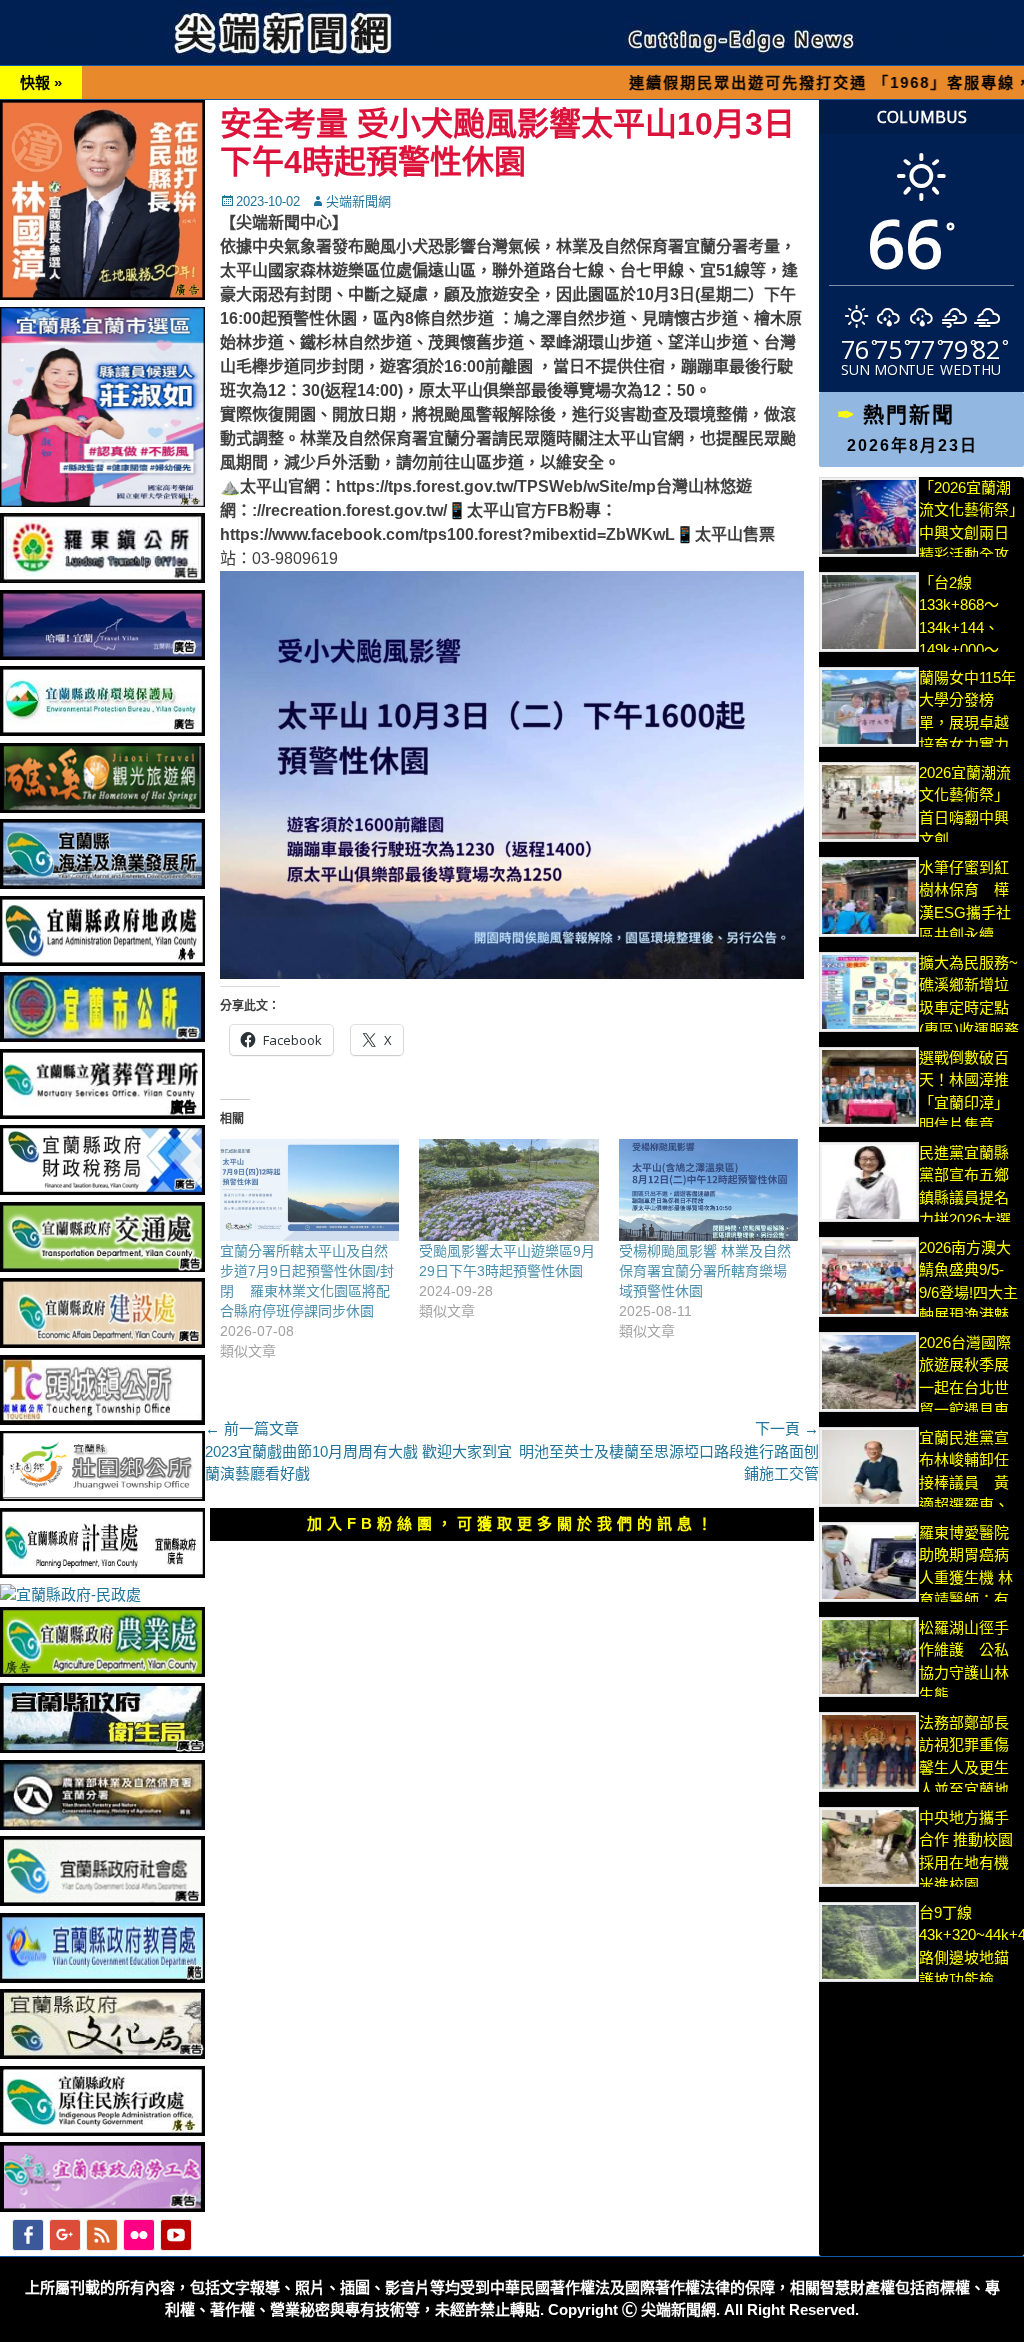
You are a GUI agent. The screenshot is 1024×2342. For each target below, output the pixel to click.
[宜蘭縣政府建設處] (102, 1342)
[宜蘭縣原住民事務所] (102, 2130)
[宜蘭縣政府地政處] (102, 960)
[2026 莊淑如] (102, 501)
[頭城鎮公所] (102, 1419)
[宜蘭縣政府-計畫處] (102, 1572)
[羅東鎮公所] (102, 577)
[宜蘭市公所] (102, 1036)
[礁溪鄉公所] (102, 807)
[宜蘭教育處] (102, 1977)
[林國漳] (102, 294)
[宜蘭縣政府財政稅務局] (102, 1189)
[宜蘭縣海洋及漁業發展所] (102, 883)
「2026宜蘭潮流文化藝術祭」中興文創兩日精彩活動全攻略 (968, 532)
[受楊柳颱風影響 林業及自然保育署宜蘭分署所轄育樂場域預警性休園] (708, 1190)
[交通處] (102, 1266)
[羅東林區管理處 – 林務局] (102, 1824)
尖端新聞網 (358, 201)
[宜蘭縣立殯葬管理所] (102, 1113)
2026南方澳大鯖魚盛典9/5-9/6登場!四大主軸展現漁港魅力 (968, 1292)
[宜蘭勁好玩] (102, 654)
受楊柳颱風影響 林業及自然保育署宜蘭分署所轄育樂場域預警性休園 (705, 1271)
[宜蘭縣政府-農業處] (102, 1671)
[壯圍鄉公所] (102, 1495)
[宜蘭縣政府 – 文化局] (102, 2053)
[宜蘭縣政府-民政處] (70, 1594)
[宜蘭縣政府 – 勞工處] (102, 2206)
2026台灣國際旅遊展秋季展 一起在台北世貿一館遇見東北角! (965, 1387)
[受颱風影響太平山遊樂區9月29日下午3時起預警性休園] (508, 1190)
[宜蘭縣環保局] (102, 730)
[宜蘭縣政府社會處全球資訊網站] (102, 1900)
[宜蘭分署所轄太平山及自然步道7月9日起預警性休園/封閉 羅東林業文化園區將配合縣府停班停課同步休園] (309, 1190)
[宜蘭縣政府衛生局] (102, 1747)
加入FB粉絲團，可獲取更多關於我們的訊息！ (512, 1523)
